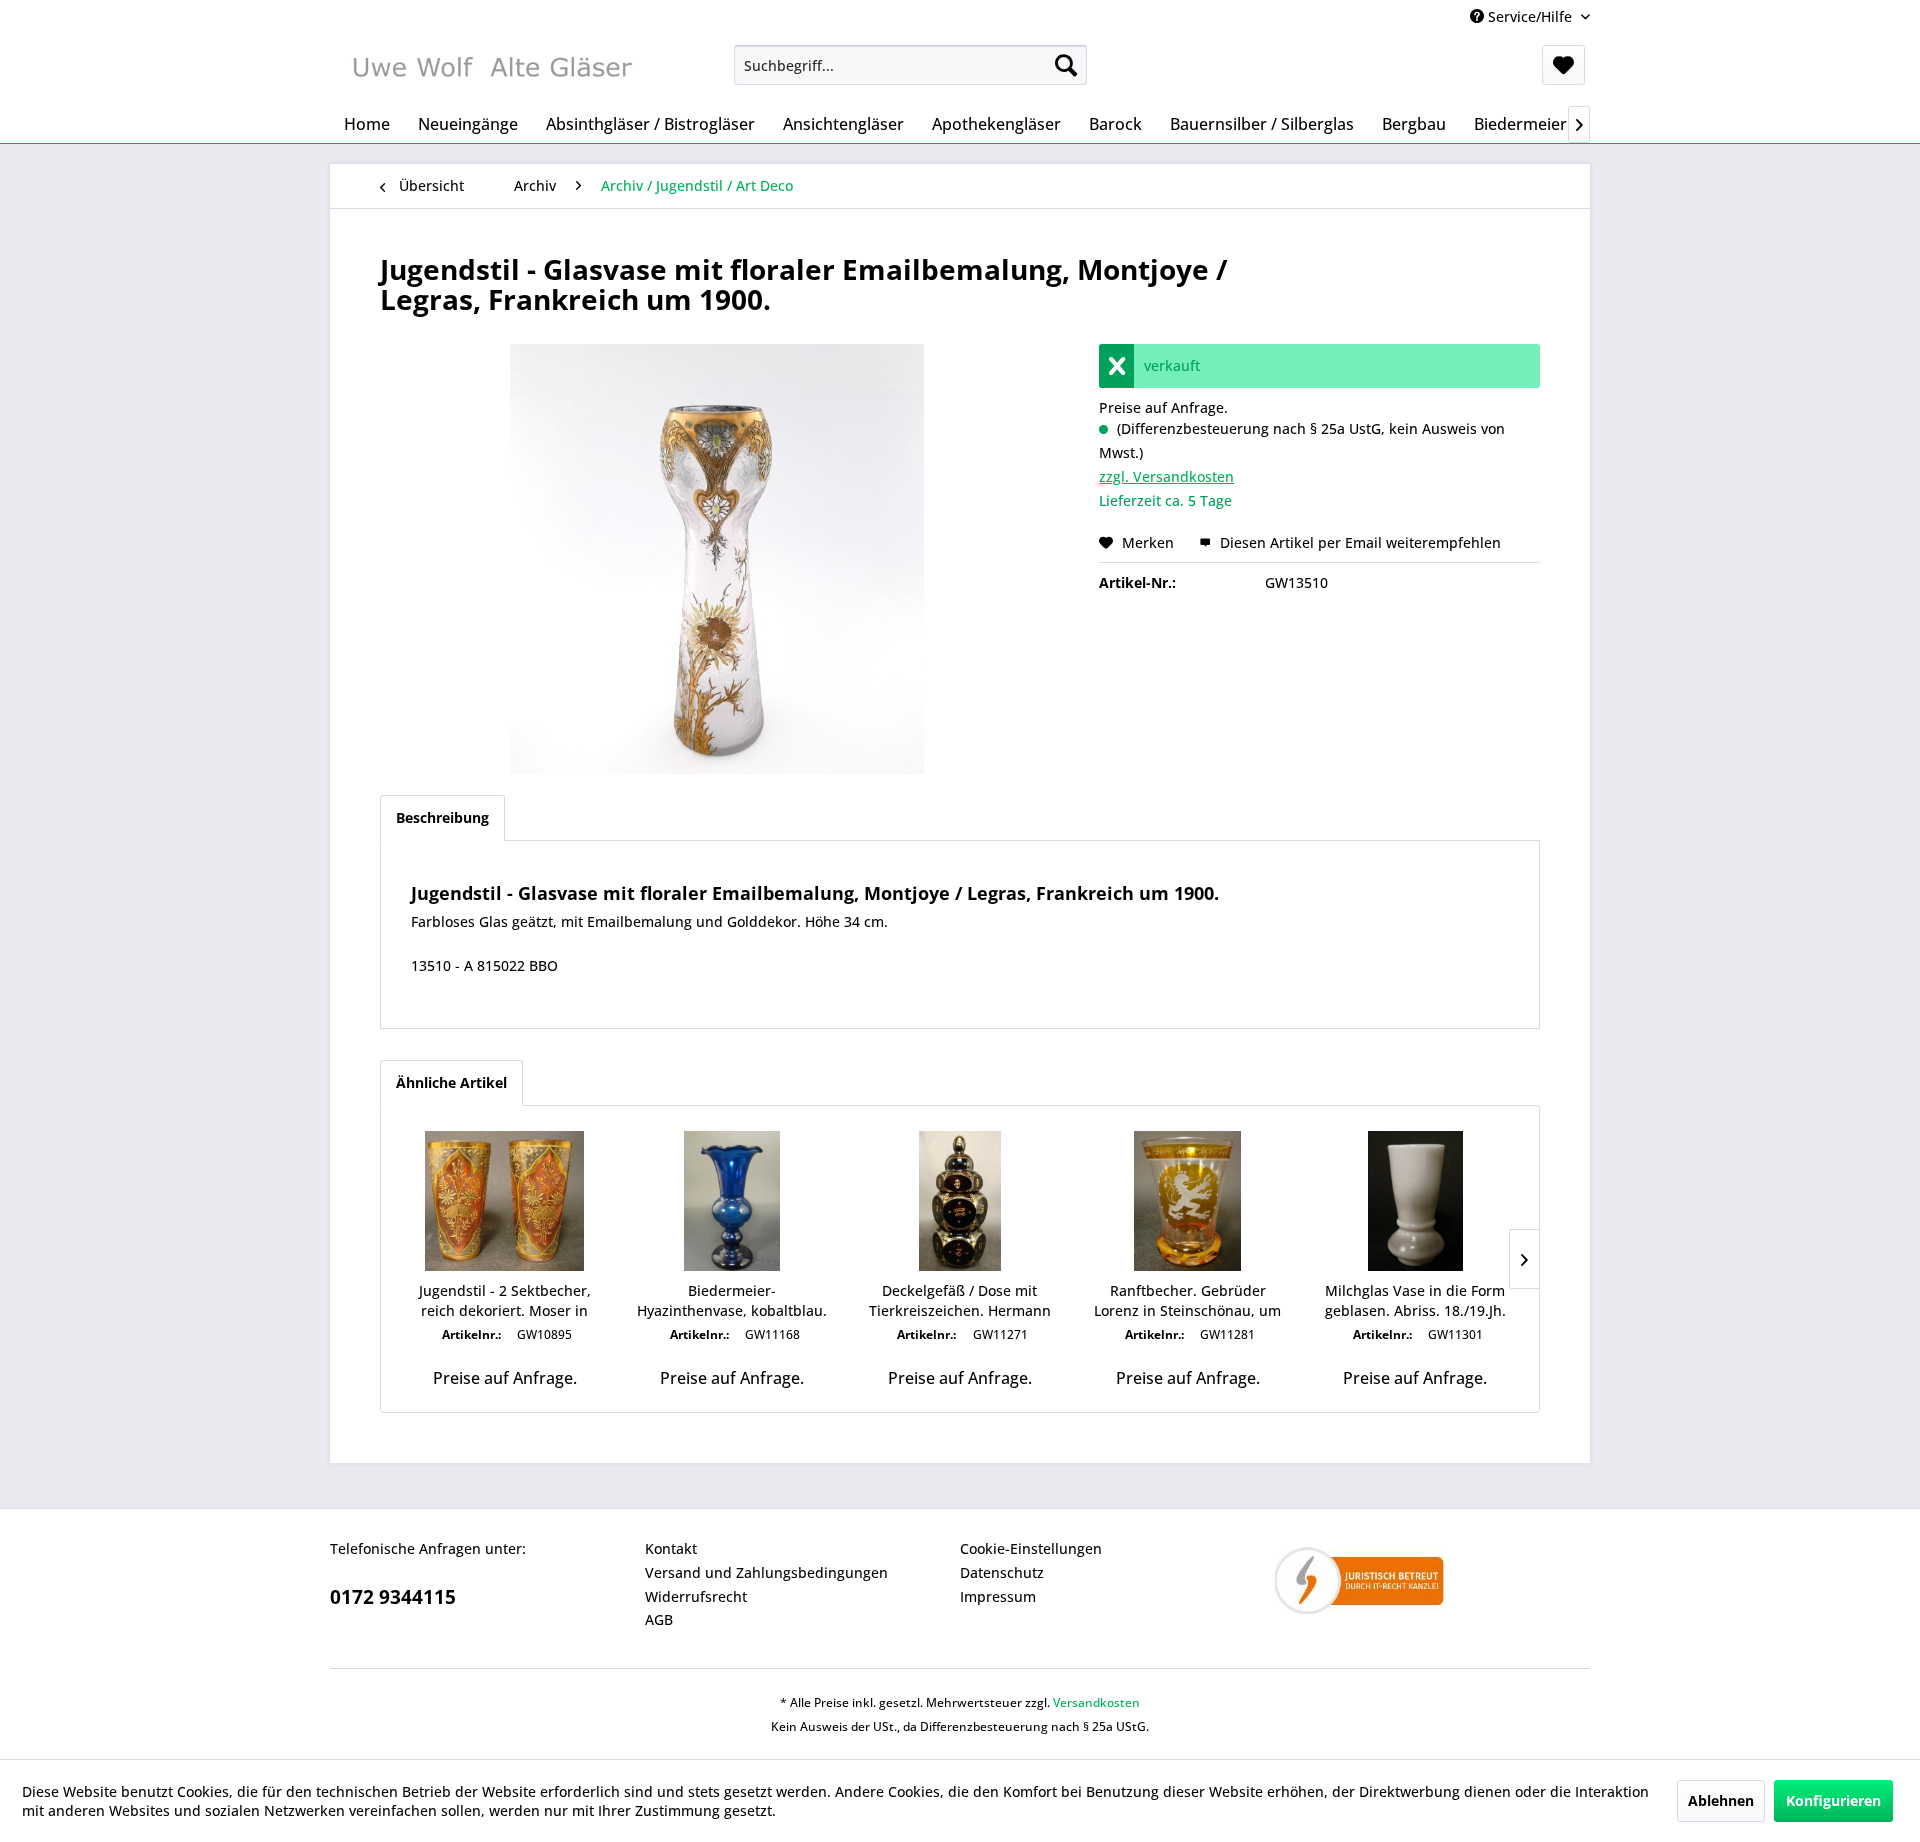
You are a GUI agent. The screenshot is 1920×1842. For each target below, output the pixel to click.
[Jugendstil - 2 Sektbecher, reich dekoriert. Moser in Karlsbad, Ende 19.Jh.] (505, 1201)
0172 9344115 (393, 1597)
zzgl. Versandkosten (1166, 476)
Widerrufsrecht (696, 1596)
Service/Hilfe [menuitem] (1530, 16)
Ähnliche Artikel (451, 1082)
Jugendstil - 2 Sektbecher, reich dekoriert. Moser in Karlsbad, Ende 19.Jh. (505, 1301)
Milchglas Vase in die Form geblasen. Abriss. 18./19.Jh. (1415, 1300)
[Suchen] (1066, 65)
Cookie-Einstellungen (1031, 1548)
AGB (659, 1619)
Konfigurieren (1833, 1800)
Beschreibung (442, 817)
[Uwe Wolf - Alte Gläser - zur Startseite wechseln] (491, 70)
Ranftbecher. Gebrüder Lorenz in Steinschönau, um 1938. (1187, 1301)
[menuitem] (910, 65)
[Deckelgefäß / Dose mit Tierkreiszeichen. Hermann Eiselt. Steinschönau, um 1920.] (960, 1201)
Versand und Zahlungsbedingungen (766, 1572)
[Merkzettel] (1563, 65)
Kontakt (671, 1548)
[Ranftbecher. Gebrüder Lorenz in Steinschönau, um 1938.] (1188, 1201)
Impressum (998, 1596)
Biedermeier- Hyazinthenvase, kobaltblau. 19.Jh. (732, 1301)
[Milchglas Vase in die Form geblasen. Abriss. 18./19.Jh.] (1415, 1201)
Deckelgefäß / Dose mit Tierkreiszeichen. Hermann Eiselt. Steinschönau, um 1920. (960, 1301)
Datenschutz (1002, 1572)
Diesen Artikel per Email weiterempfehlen (1358, 542)
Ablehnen (1721, 1800)
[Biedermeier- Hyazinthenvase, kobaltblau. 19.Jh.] (733, 1201)
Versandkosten (1096, 1702)
